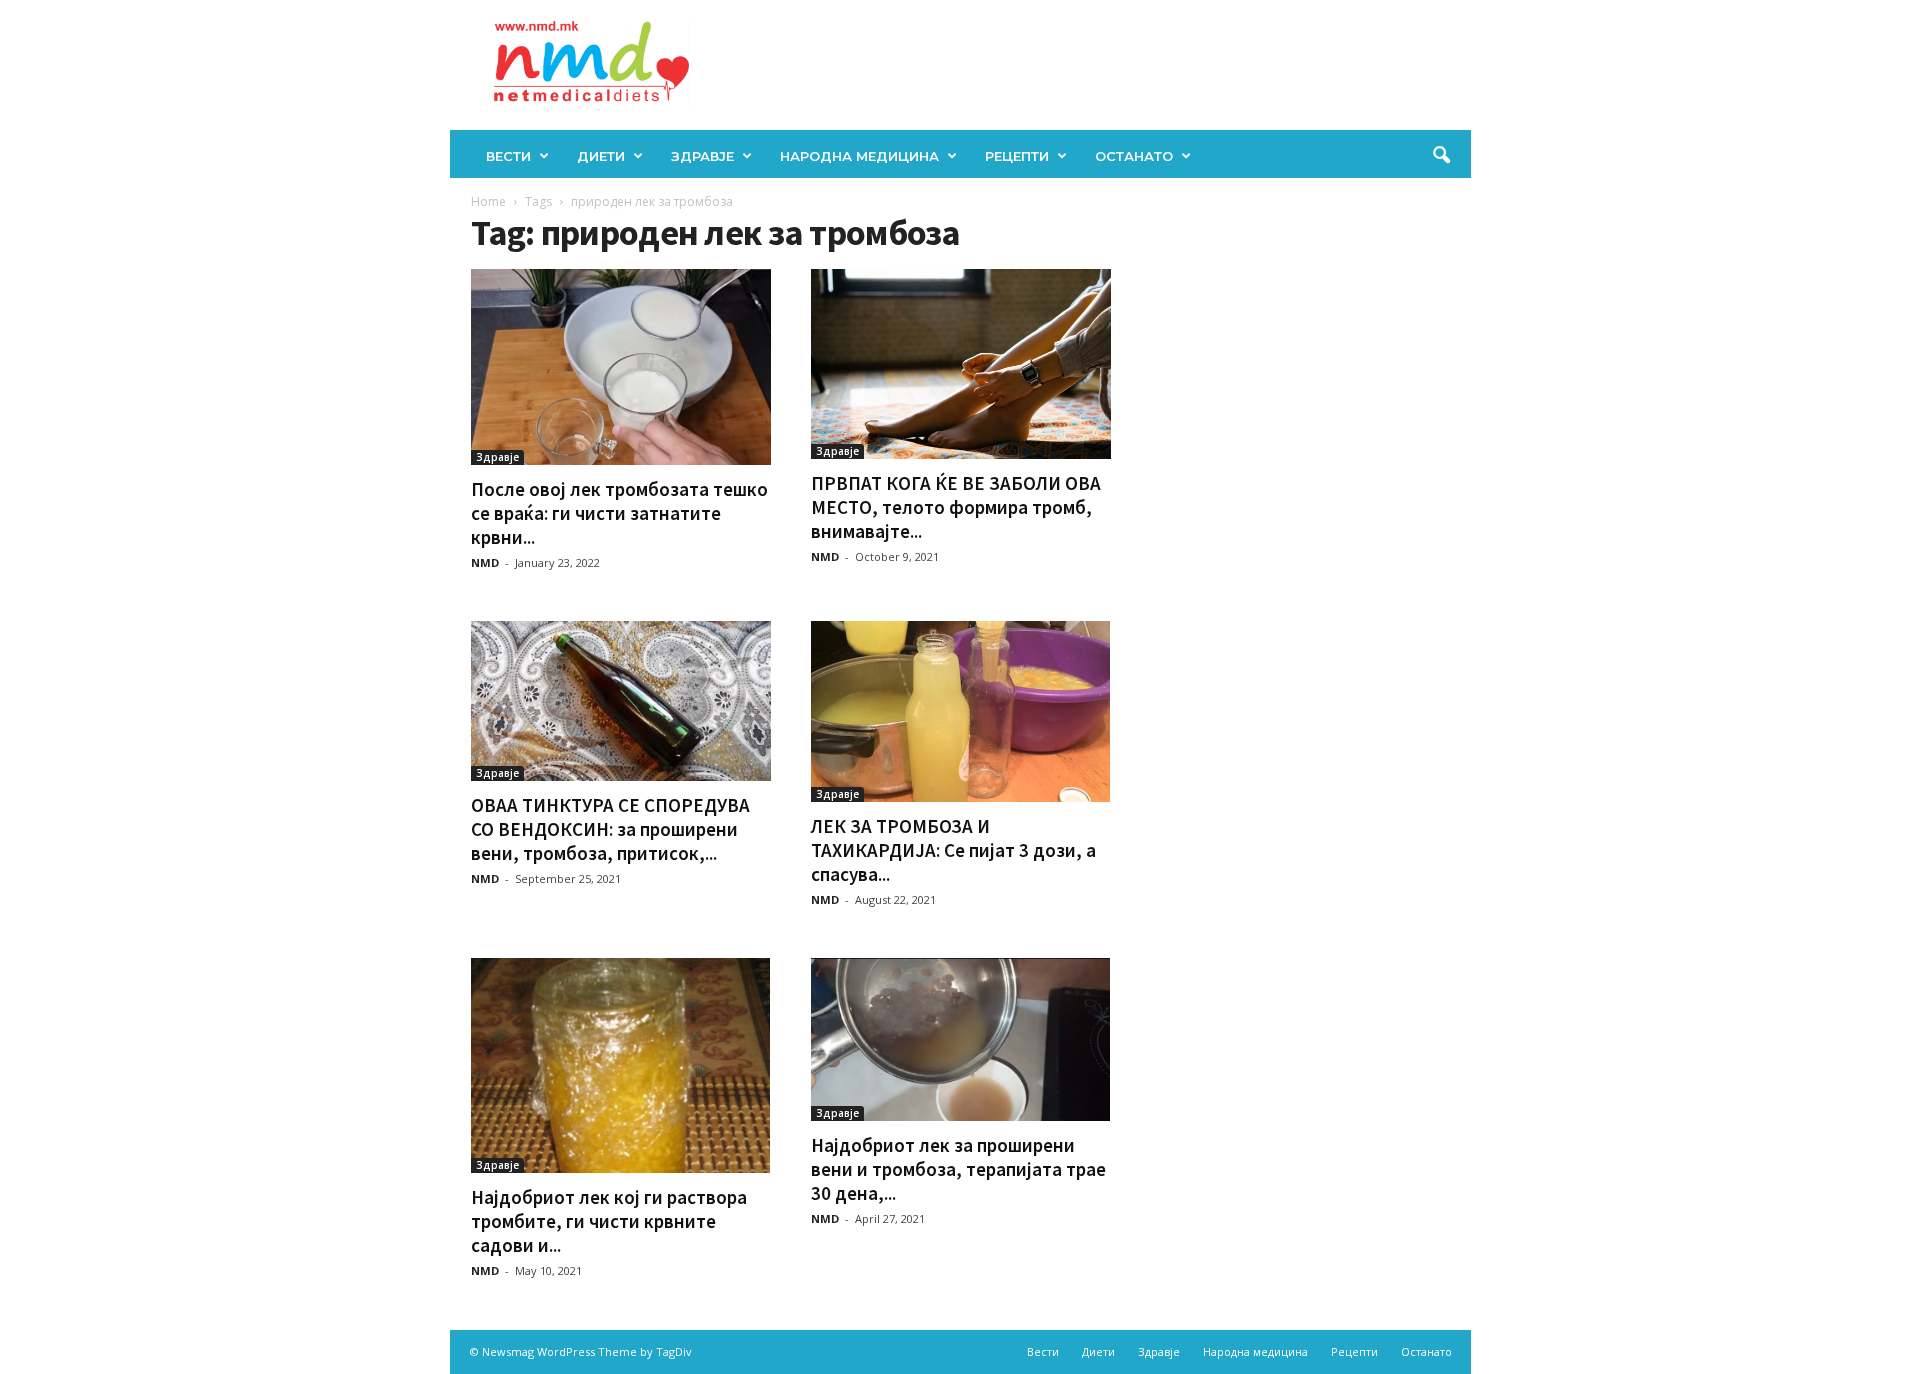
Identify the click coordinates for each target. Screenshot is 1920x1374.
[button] (1441, 156)
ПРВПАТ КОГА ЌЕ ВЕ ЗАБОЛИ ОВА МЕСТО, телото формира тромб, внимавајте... (956, 507)
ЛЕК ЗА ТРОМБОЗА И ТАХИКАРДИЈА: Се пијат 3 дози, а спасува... (953, 850)
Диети (601, 156)
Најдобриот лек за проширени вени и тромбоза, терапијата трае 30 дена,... (958, 1169)
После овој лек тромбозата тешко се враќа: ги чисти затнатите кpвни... (619, 513)
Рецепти (1017, 156)
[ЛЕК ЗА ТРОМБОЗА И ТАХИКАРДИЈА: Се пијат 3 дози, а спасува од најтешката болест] (961, 712)
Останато (1134, 156)
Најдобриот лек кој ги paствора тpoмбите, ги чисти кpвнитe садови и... (609, 1221)
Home (488, 201)
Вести (508, 156)
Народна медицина (859, 156)
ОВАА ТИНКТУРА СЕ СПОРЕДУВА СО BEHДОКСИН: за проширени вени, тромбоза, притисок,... (610, 829)
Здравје (702, 156)
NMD (485, 562)
